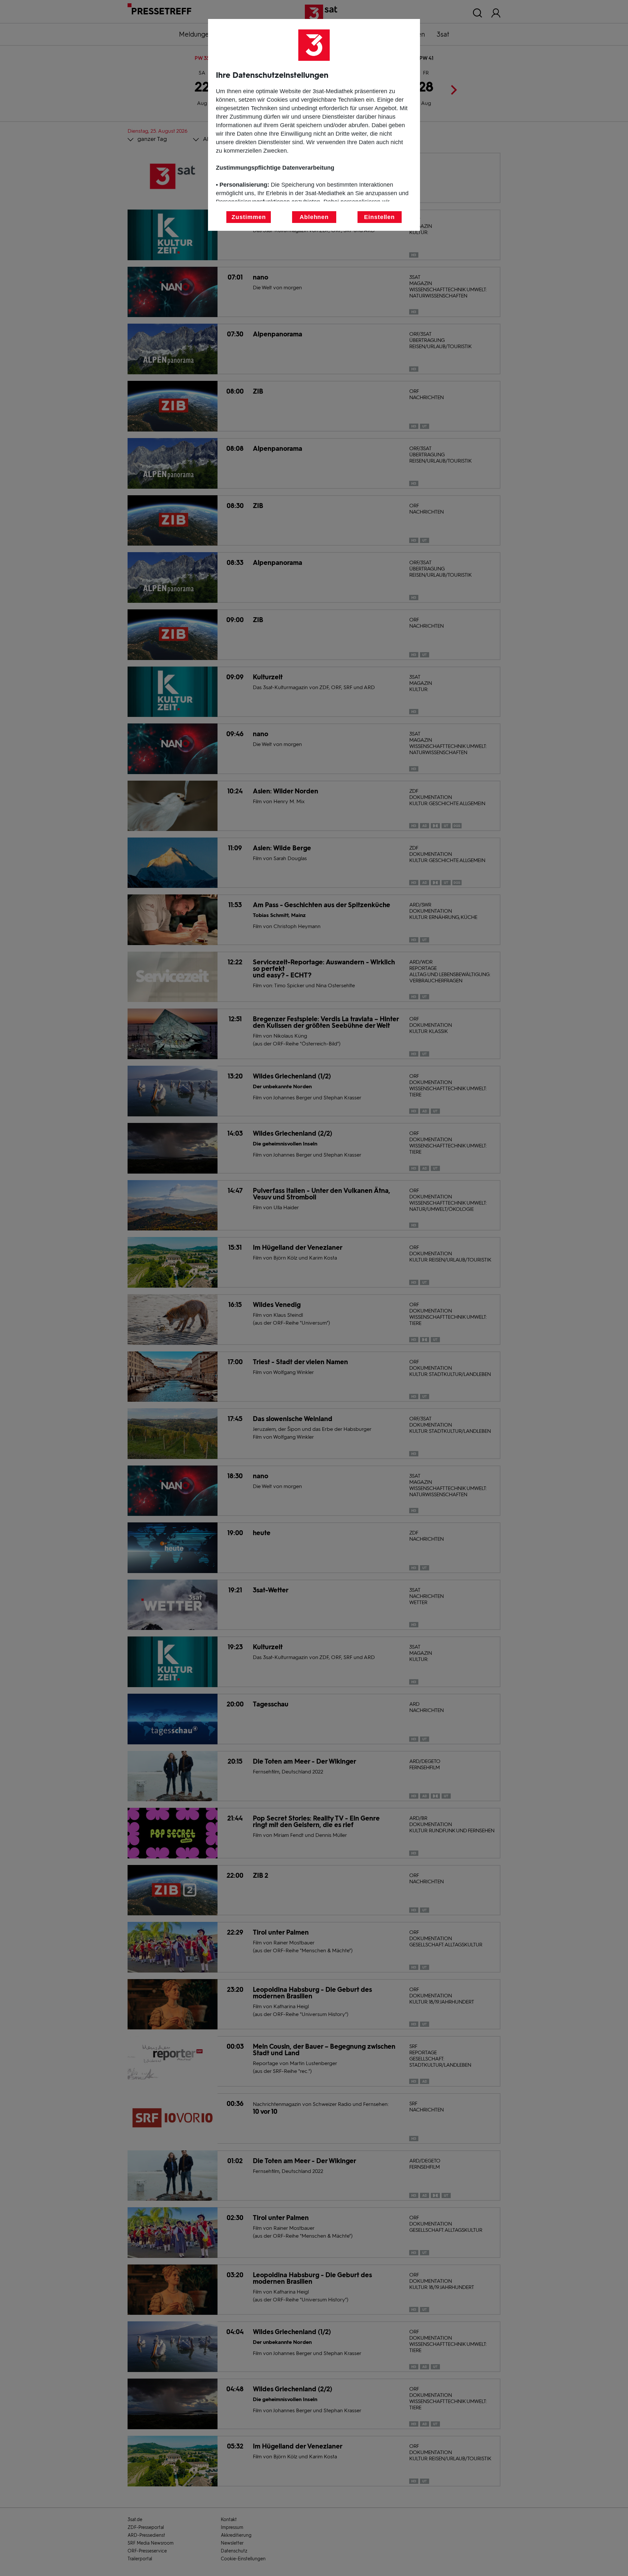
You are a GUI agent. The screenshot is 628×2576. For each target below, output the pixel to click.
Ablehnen (314, 217)
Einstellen (379, 217)
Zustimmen (249, 217)
